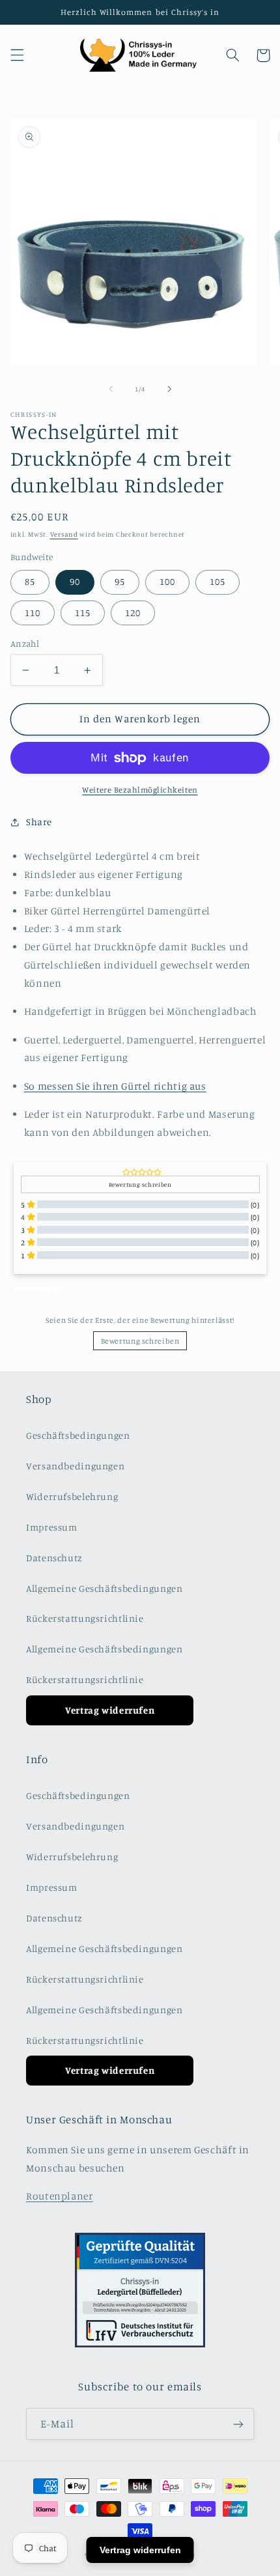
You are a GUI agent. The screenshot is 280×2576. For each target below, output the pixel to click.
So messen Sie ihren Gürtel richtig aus (115, 1086)
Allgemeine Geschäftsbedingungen (105, 1588)
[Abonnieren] (238, 2424)
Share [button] (39, 822)
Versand (64, 534)
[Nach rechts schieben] (169, 389)
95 (120, 581)
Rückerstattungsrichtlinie (85, 1618)
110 (33, 613)
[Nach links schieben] (111, 389)
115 (83, 613)
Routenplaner (60, 2196)
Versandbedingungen (75, 1466)
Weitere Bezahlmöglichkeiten (140, 790)
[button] (17, 55)
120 (133, 613)
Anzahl (25, 644)
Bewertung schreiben (140, 1341)
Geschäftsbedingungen (78, 1435)
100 (167, 581)
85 (30, 581)
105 (217, 581)
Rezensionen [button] (37, 1288)
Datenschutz (54, 1558)
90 (75, 581)
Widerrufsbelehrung (72, 1496)
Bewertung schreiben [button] (140, 1184)
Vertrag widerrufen (110, 1710)
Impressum (52, 1527)
